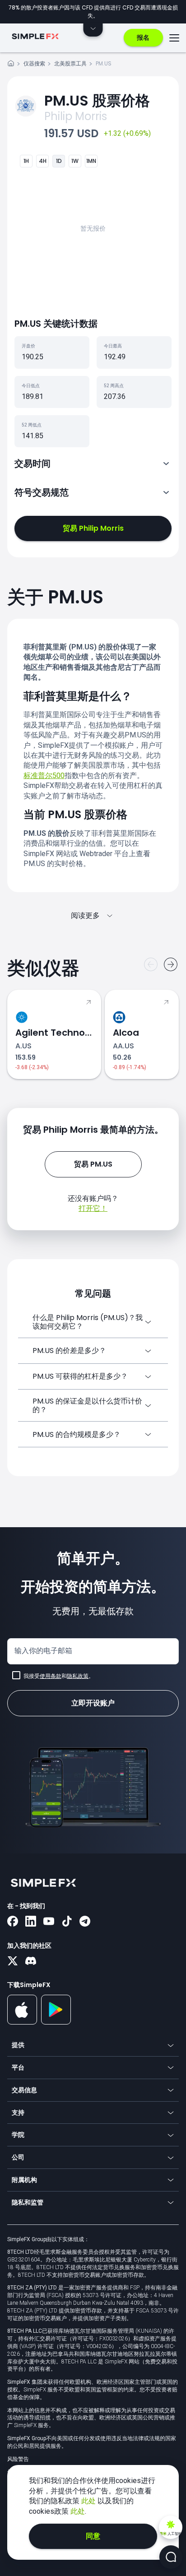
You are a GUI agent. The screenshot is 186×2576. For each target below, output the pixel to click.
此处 (89, 2501)
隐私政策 (78, 1676)
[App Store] (22, 2023)
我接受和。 (59, 1676)
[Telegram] (85, 1922)
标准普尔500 (44, 776)
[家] (11, 65)
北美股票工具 (70, 63)
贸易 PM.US (93, 1164)
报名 (143, 37)
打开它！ (93, 1208)
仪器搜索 (34, 63)
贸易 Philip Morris (93, 528)
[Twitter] (13, 1962)
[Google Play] (56, 2022)
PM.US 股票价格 (97, 100)
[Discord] (31, 1962)
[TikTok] (67, 1922)
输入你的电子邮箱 (43, 1651)
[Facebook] (13, 1922)
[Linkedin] (31, 1922)
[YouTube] (49, 1922)
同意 (93, 2536)
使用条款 (51, 1676)
